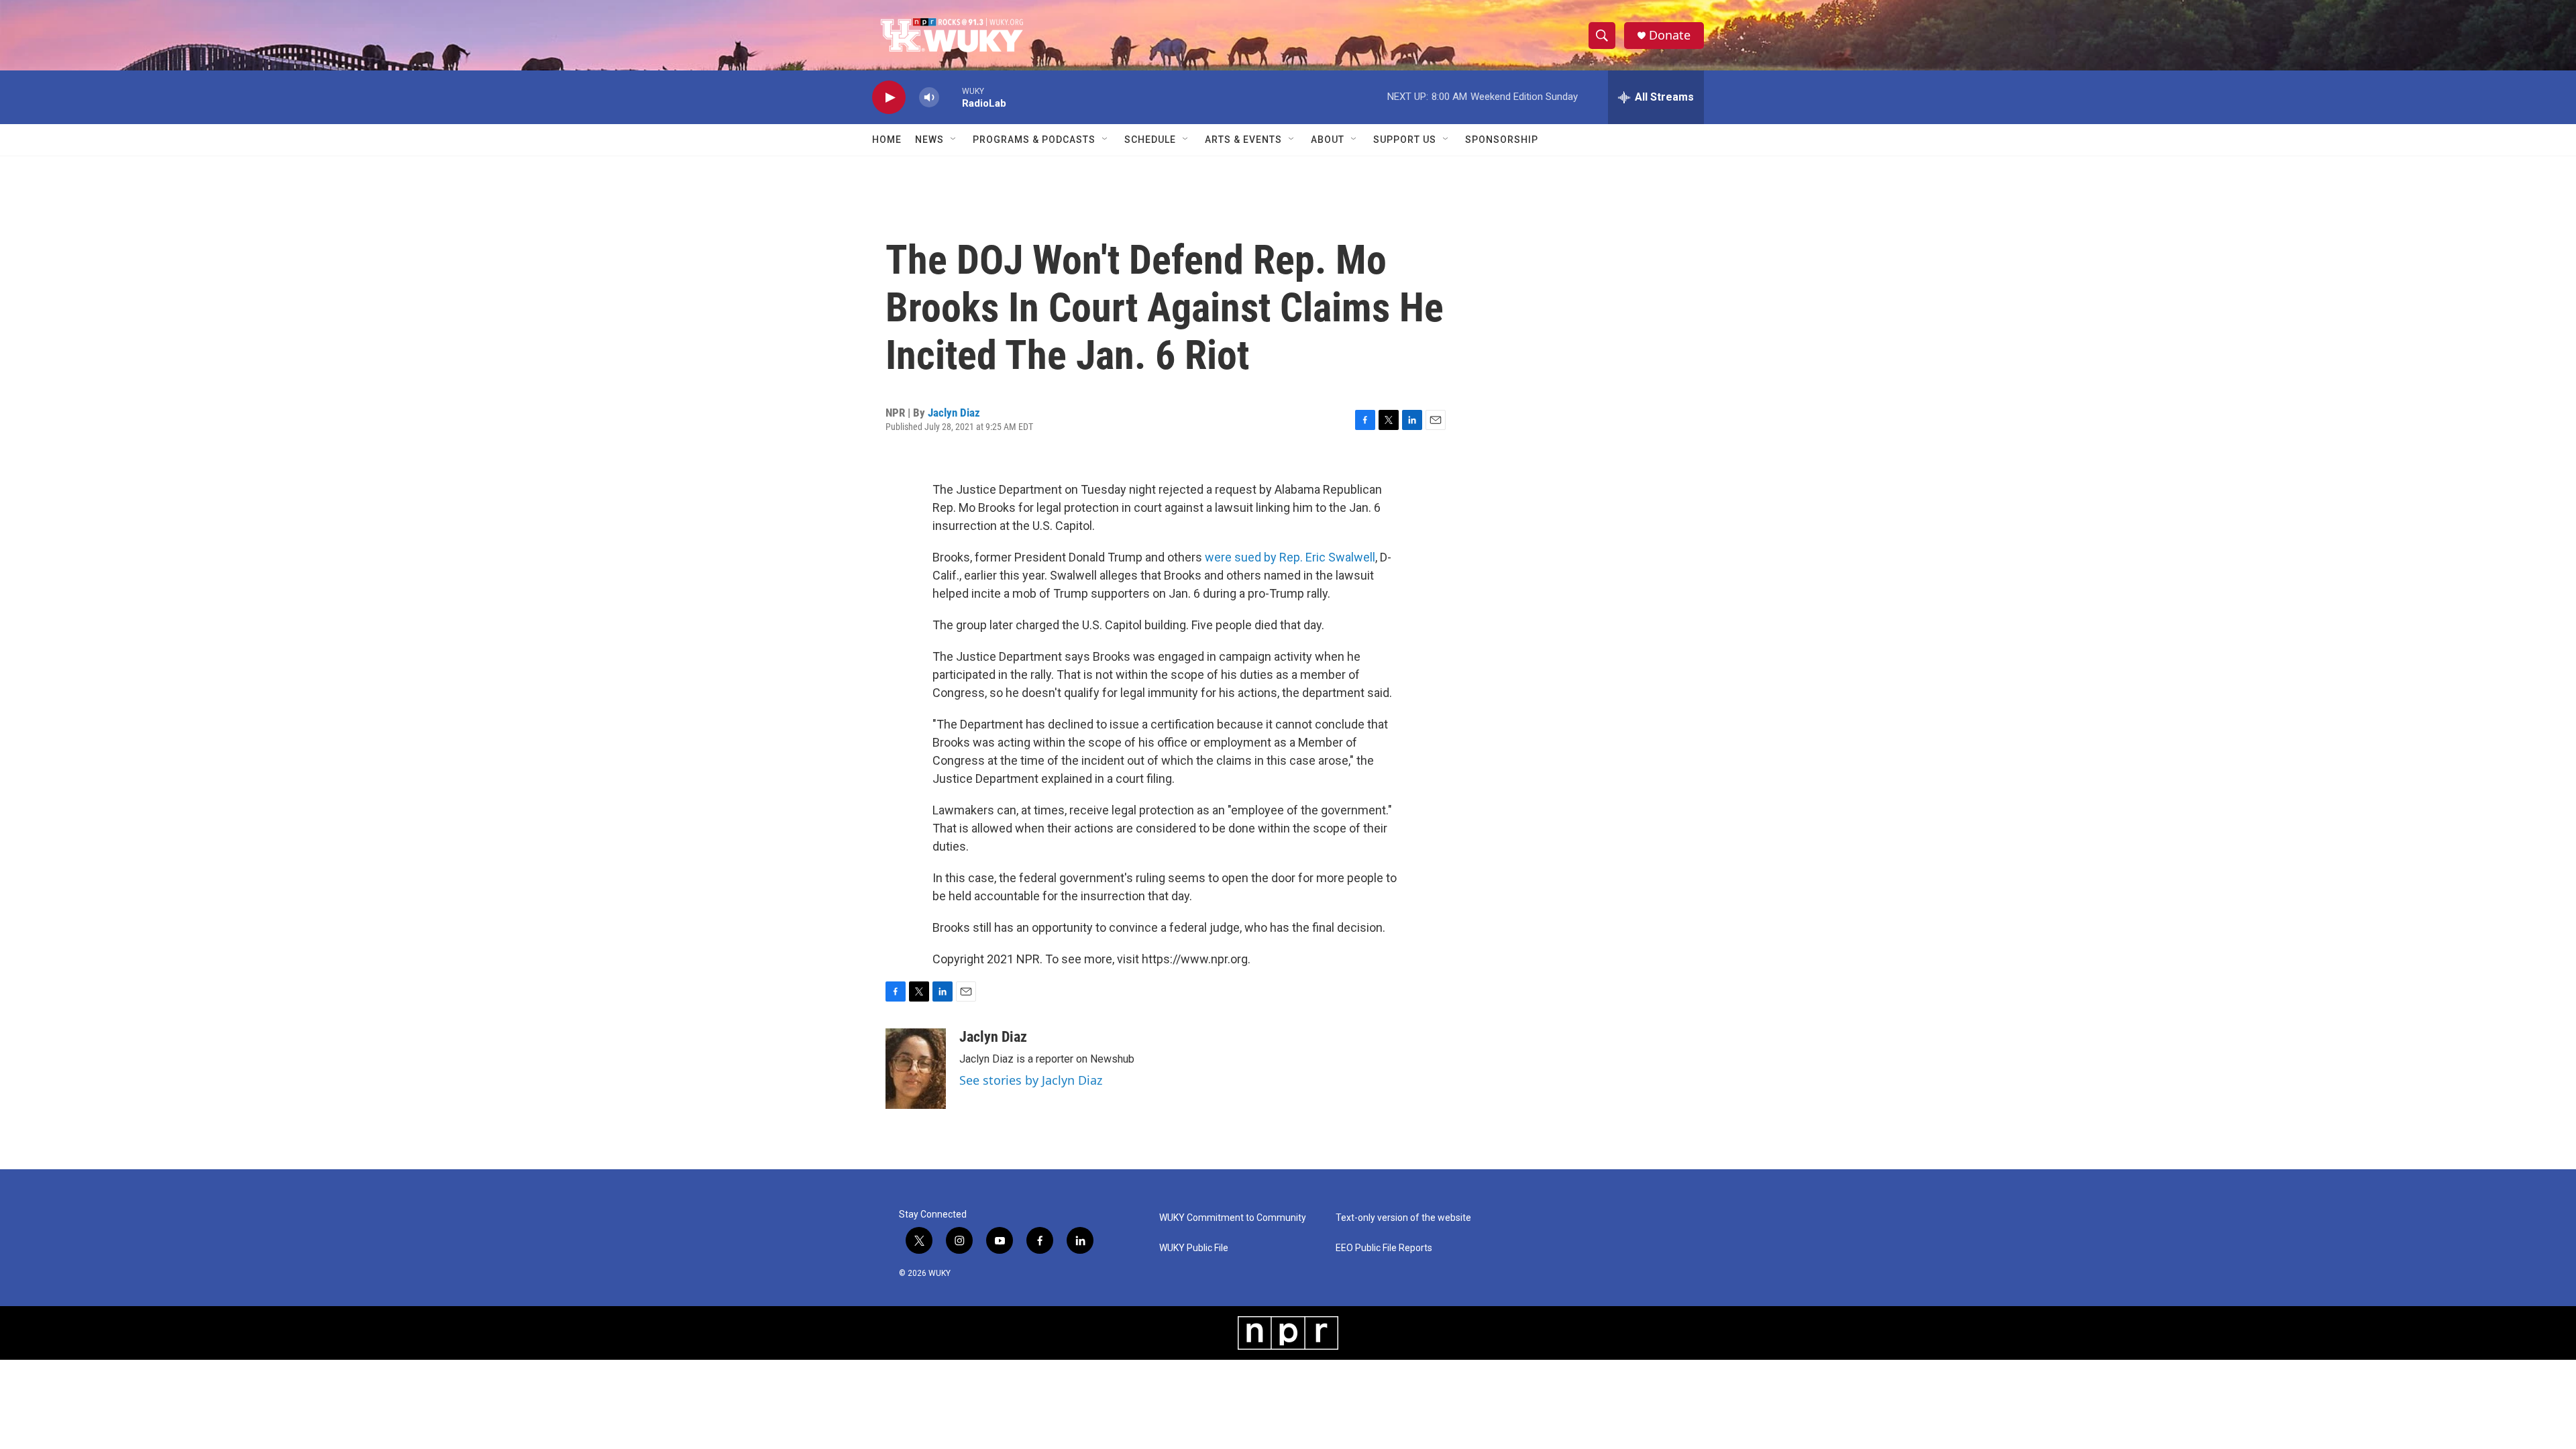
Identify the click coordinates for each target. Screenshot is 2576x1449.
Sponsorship (1502, 140)
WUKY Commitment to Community (1233, 1218)
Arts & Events (1243, 140)
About (1328, 140)
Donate (1670, 35)
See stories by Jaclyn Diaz (1031, 1080)
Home (887, 140)
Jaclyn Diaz (954, 413)
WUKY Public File (1194, 1248)
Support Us (1405, 140)
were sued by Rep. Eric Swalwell (1290, 557)
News (929, 140)
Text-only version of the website (1403, 1218)
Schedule (1150, 140)
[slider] (951, 97)
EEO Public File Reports (1384, 1248)
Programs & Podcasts (1034, 140)
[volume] (929, 98)
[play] (889, 98)
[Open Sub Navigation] (954, 140)
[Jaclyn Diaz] (916, 1069)
